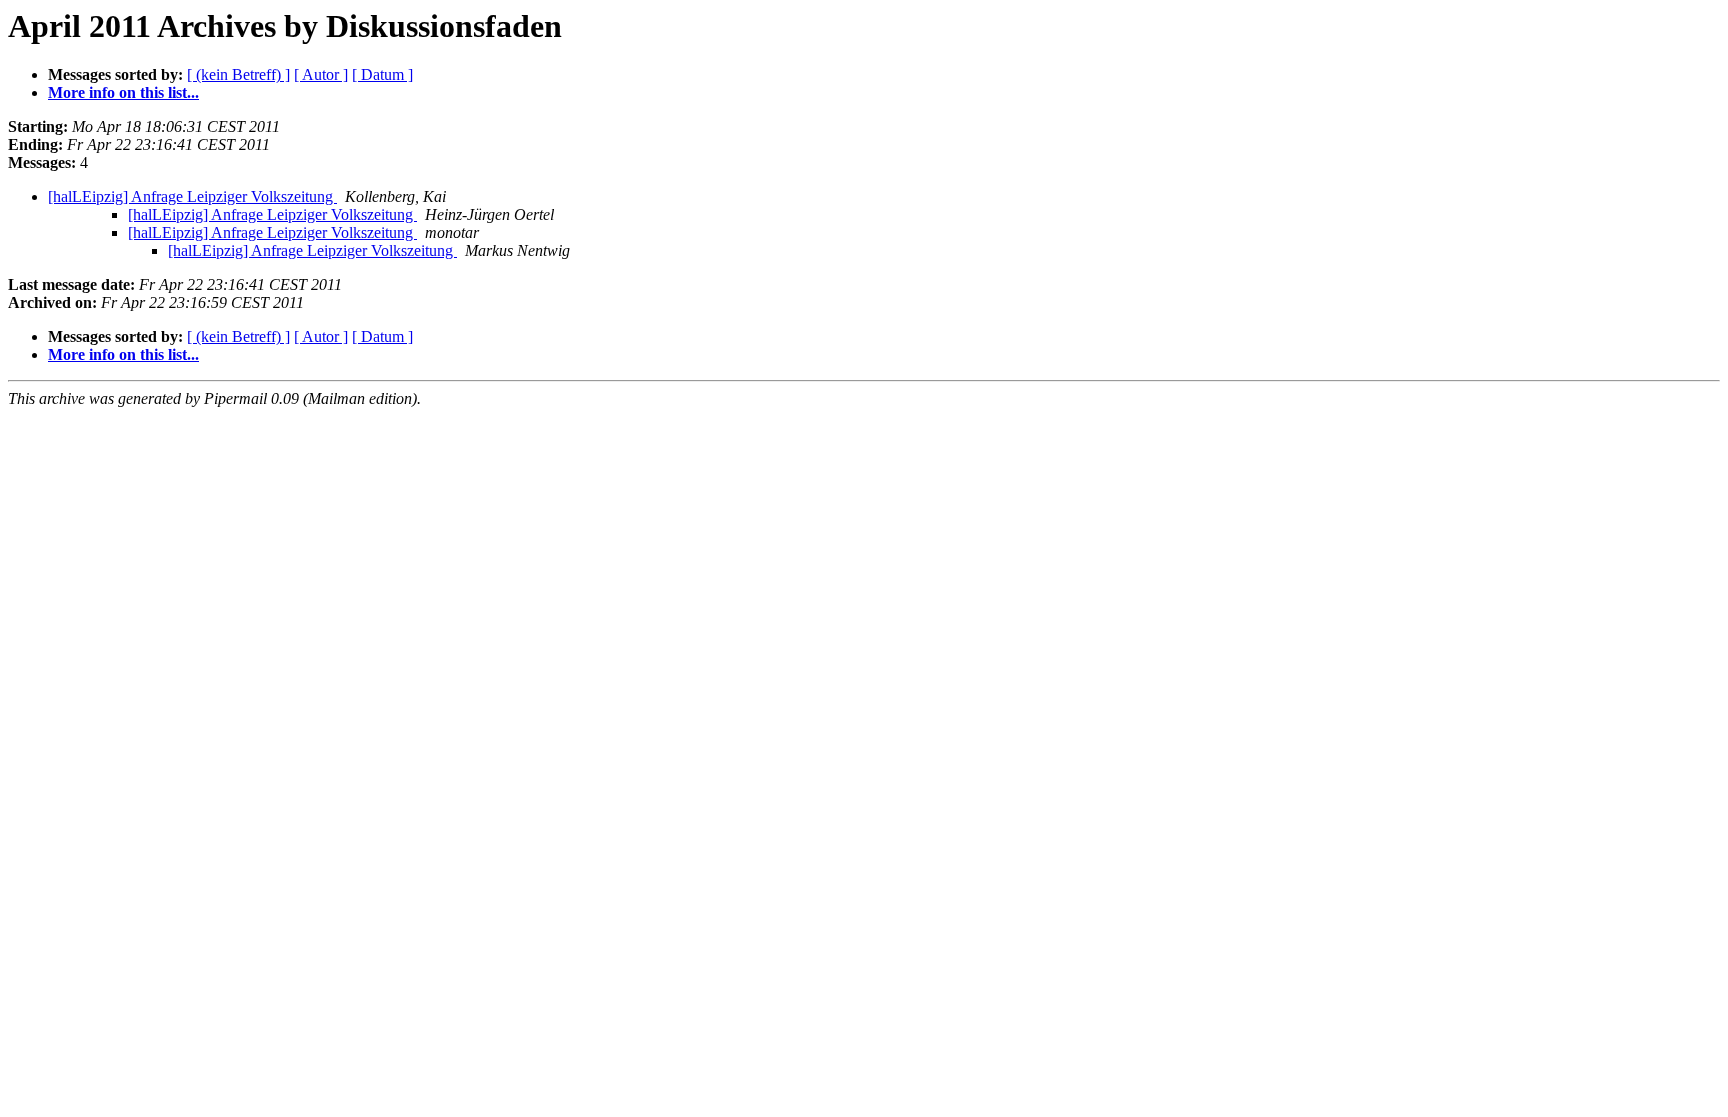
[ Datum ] (382, 74)
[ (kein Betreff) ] (238, 74)
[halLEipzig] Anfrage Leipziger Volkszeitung (192, 196)
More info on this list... (123, 92)
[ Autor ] (321, 74)
